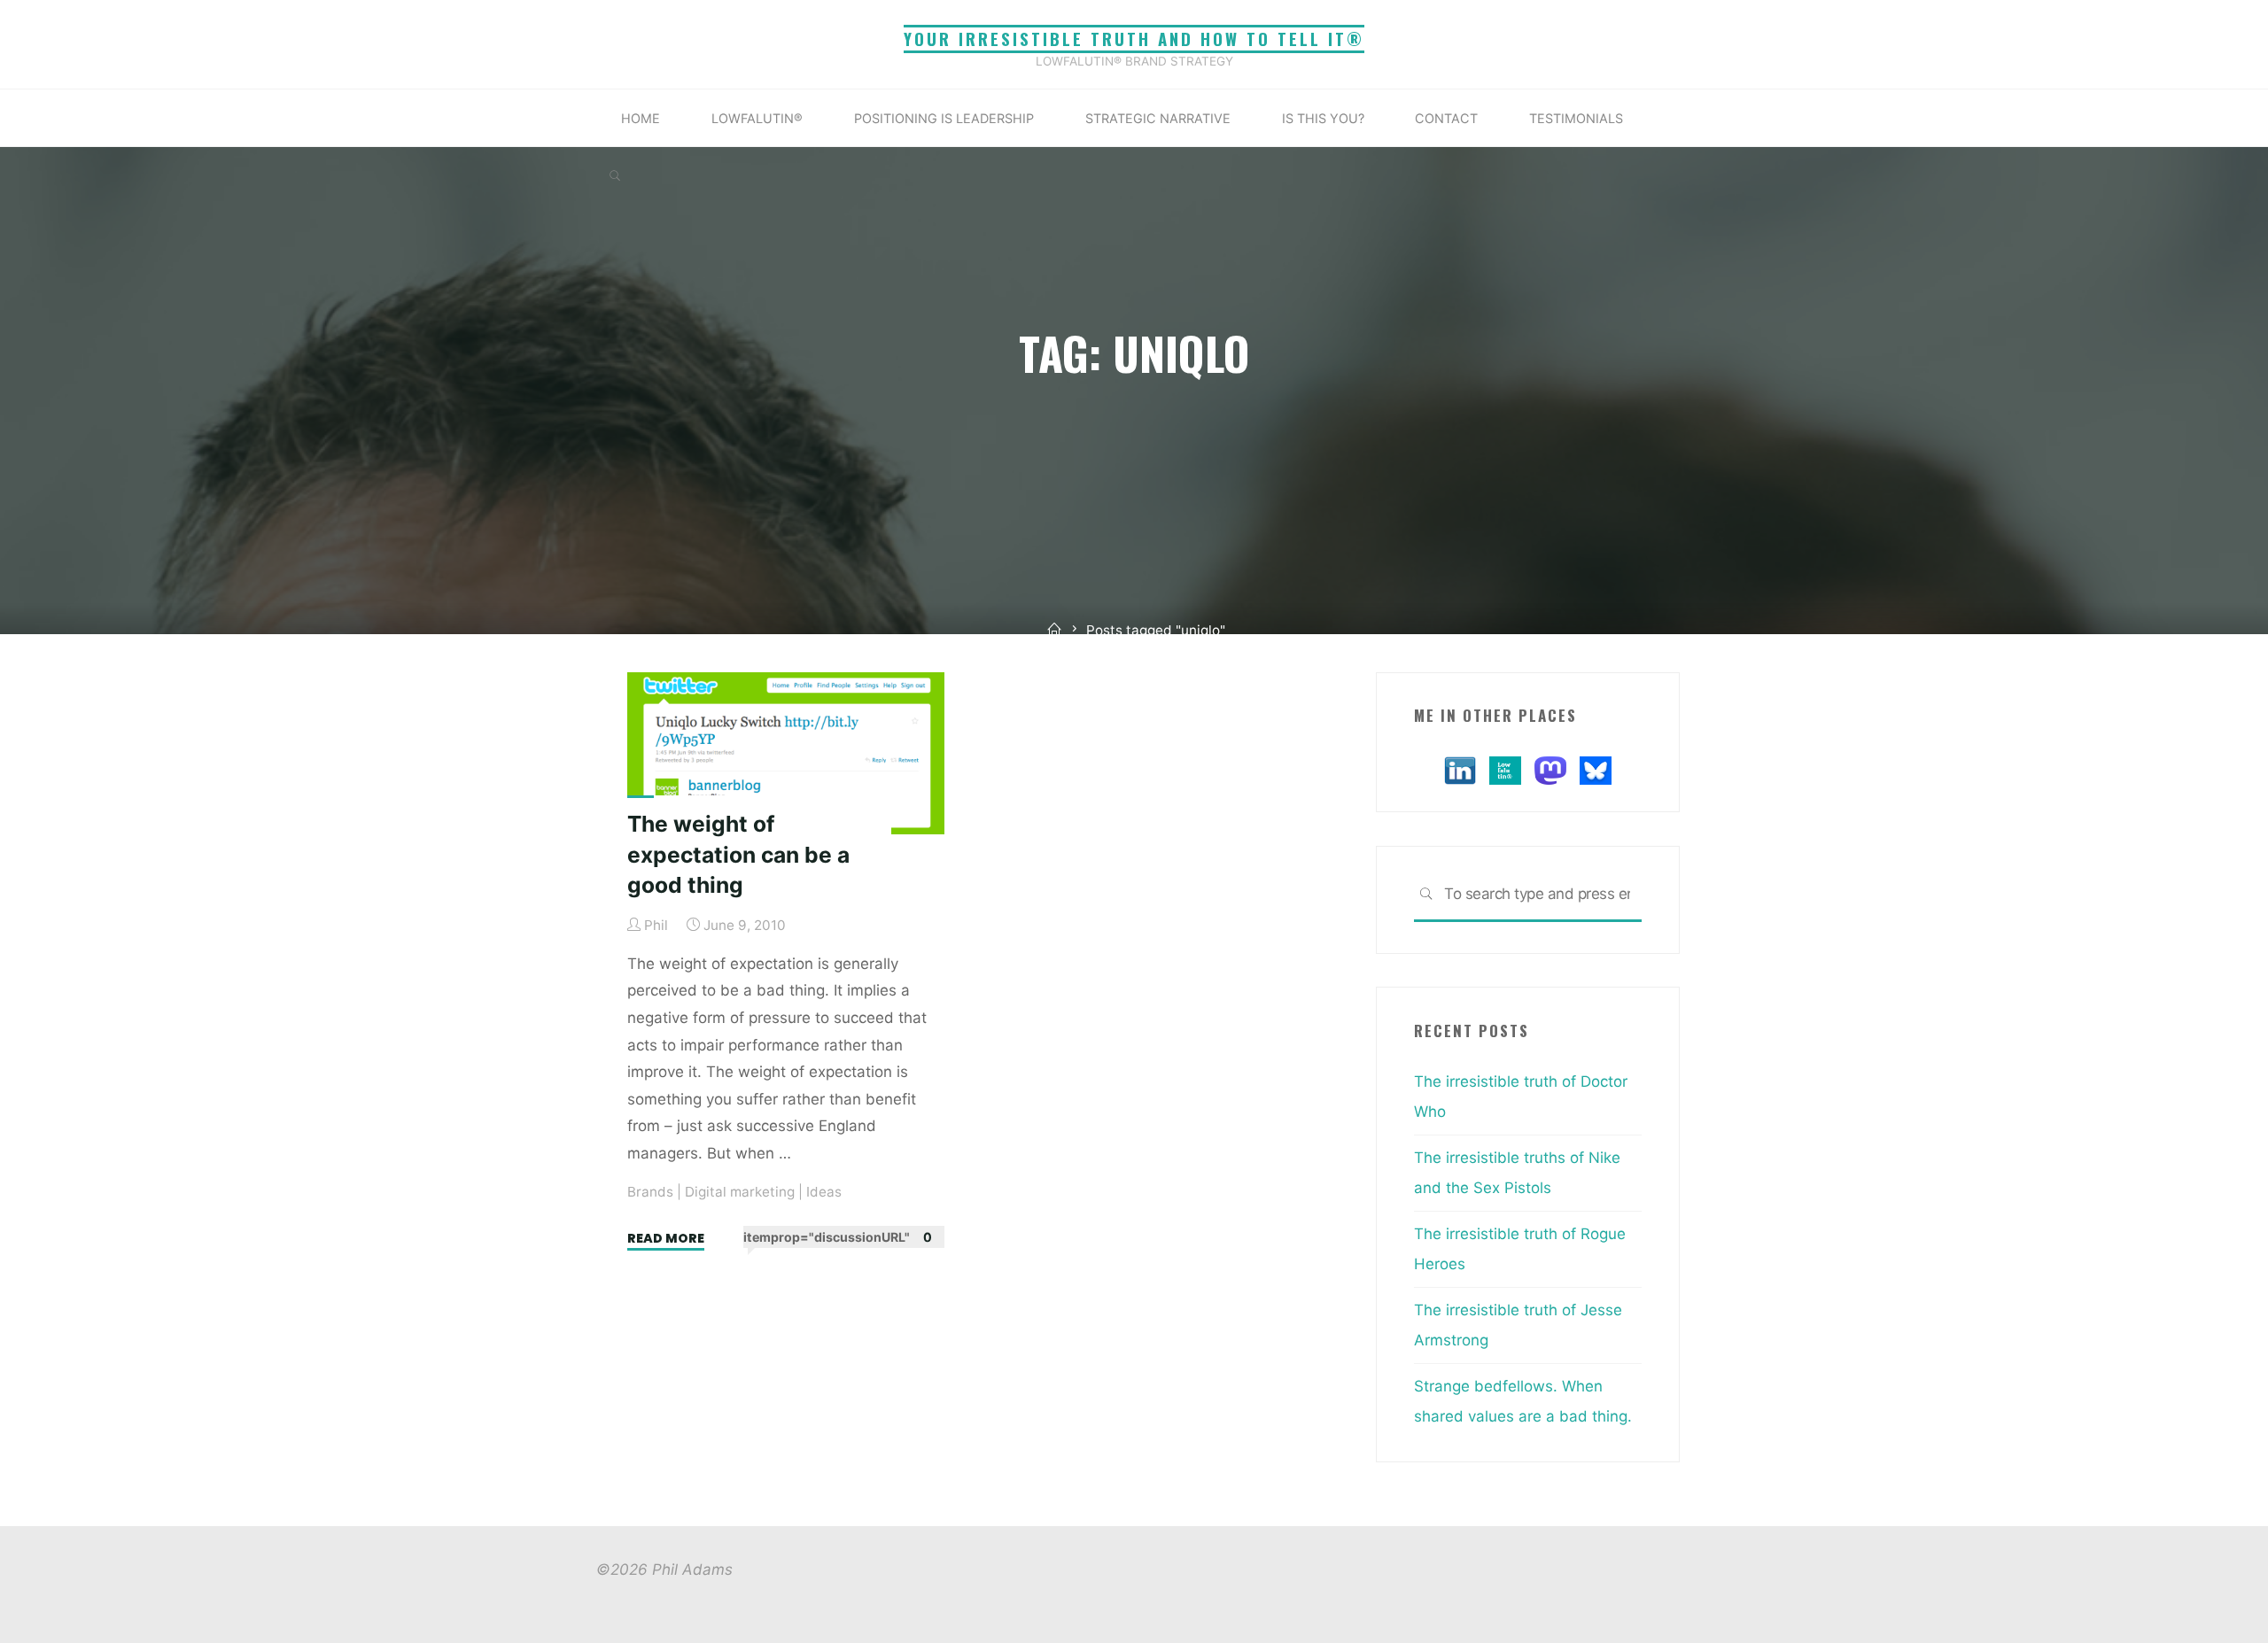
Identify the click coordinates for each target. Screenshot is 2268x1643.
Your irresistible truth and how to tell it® (1134, 39)
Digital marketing (740, 1192)
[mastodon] (1550, 769)
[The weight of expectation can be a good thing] (786, 753)
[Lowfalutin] (1505, 769)
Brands (650, 1192)
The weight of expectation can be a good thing (738, 854)
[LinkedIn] (1460, 769)
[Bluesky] (1596, 769)
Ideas (824, 1192)
